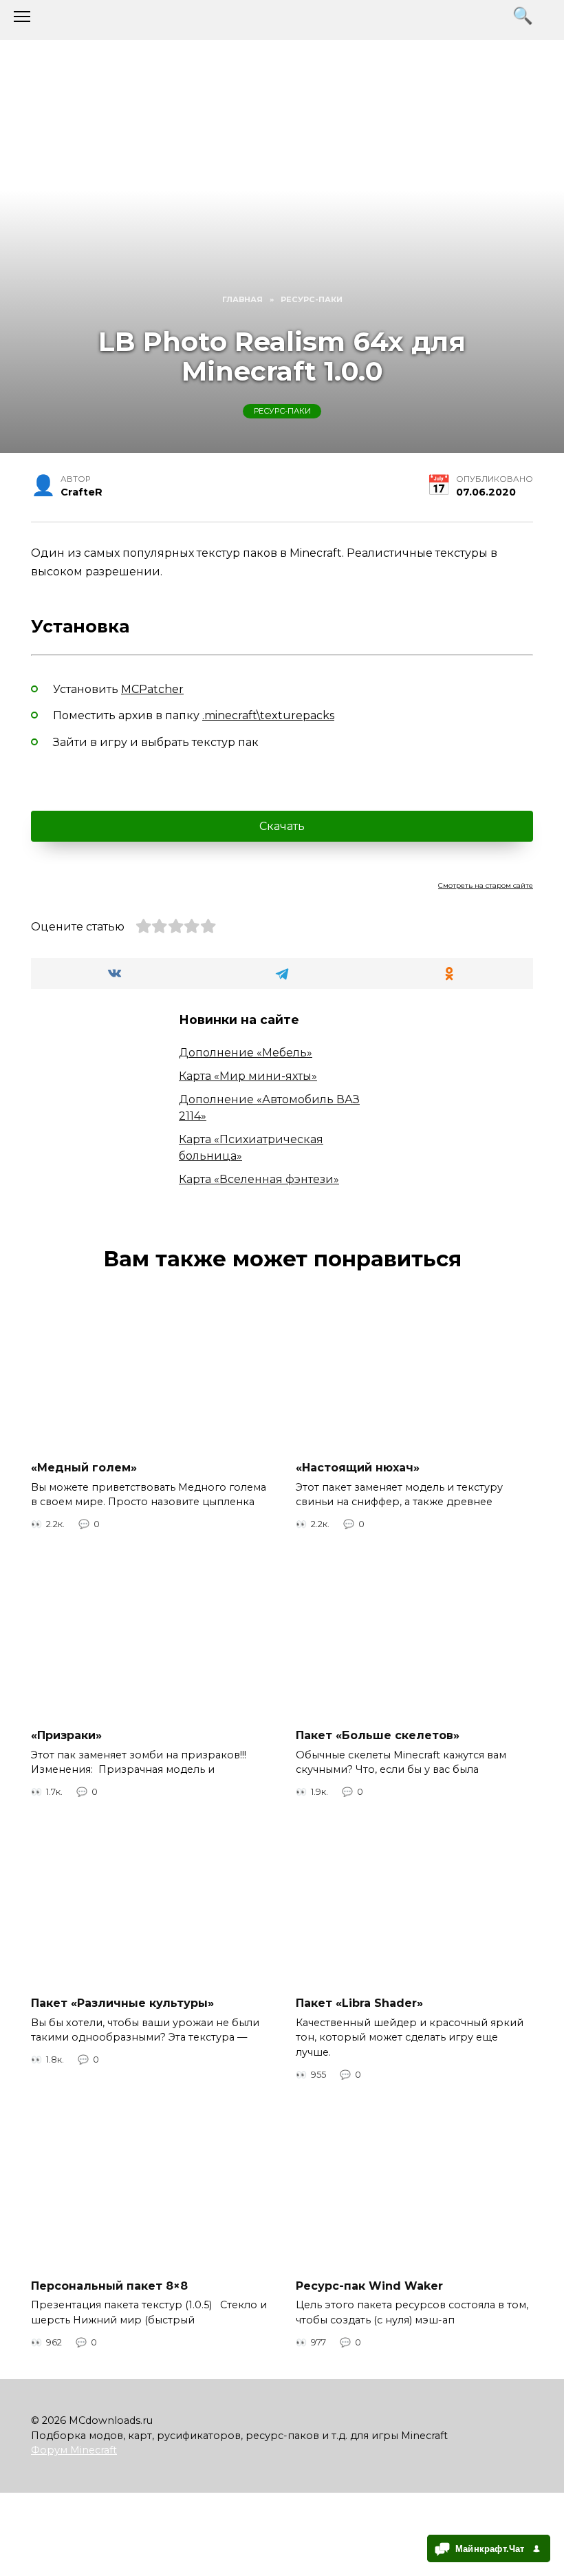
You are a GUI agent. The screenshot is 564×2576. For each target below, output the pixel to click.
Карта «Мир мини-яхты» (248, 1076)
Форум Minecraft (74, 2450)
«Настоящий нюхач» (358, 1468)
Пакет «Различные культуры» (122, 2003)
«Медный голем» (84, 1468)
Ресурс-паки (282, 412)
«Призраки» (66, 1735)
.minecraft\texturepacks (268, 715)
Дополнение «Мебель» (246, 1053)
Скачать (282, 826)
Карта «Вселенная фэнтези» (259, 1179)
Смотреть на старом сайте (486, 885)
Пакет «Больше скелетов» (378, 1735)
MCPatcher (152, 689)
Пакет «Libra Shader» (359, 2003)
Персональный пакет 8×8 (109, 2286)
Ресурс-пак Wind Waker (369, 2286)
